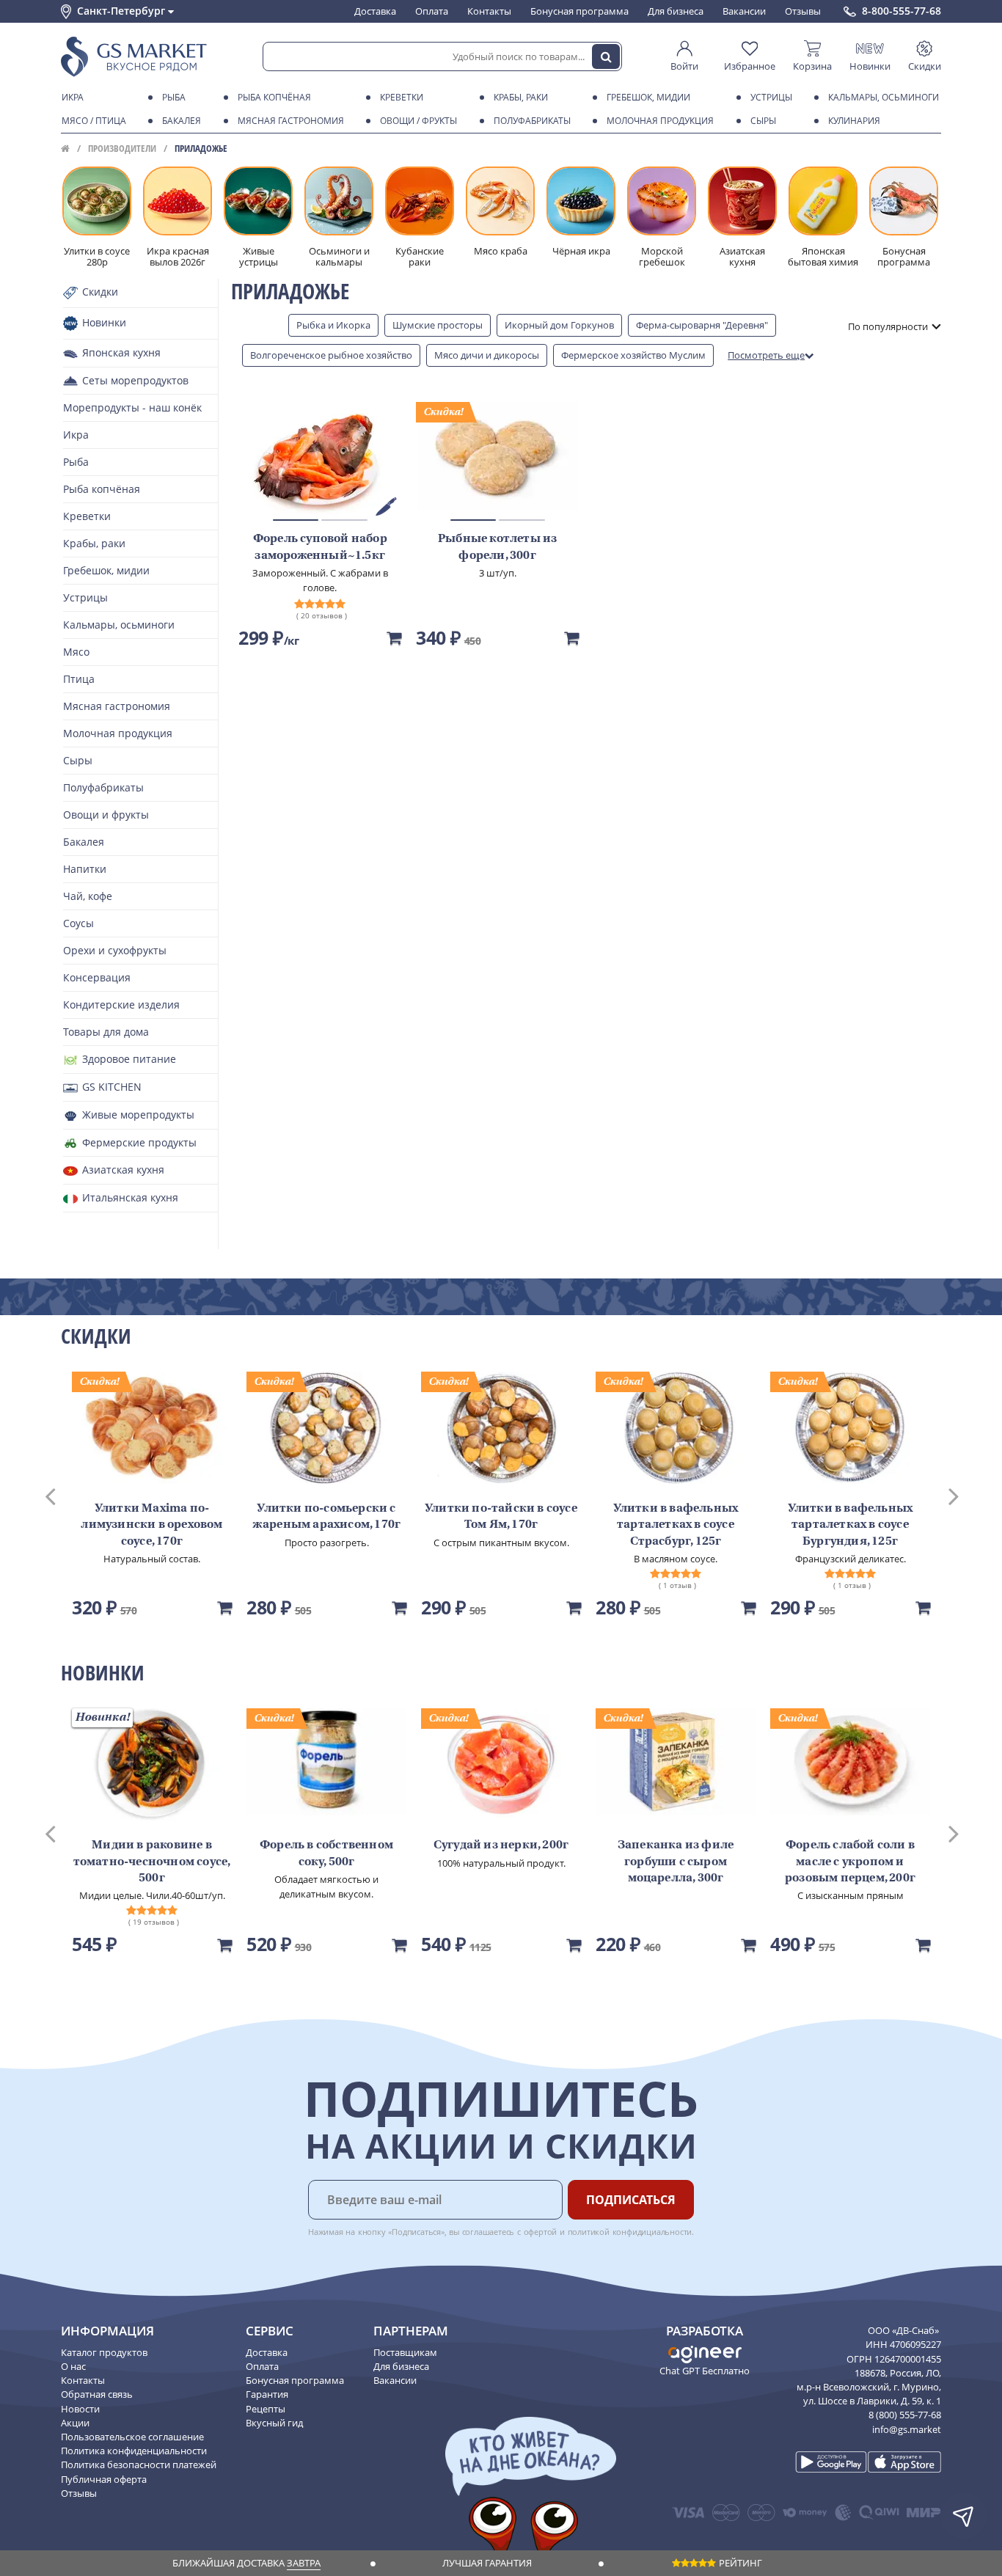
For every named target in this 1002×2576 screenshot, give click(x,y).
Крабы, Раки (521, 97)
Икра (73, 97)
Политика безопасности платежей (139, 2465)
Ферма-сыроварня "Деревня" (702, 325)
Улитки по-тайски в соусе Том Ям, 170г (501, 1517)
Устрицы (771, 97)
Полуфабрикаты (532, 121)
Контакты (489, 11)
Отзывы (803, 11)
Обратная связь (97, 2394)
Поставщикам (405, 2352)
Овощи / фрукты (418, 121)
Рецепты (266, 2409)
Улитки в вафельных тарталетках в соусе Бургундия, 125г (851, 1525)
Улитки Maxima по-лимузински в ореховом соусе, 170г (151, 1525)
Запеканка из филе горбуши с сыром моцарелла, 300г (676, 1862)
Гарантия (267, 2394)
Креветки (402, 97)
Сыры (763, 121)
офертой (541, 2232)
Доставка (375, 11)
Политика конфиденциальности (134, 2451)
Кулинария (854, 121)
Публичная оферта (104, 2479)
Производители (122, 148)
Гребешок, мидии (648, 97)
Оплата (432, 11)
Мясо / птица (94, 121)
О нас (73, 2366)
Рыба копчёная (274, 97)
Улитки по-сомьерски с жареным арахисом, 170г (326, 1517)
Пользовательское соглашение (132, 2437)
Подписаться (631, 2200)
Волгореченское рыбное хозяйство (331, 355)
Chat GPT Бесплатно (705, 2371)
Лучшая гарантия (487, 2563)
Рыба (174, 97)
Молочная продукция (660, 121)
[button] (64, 1495)
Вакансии (744, 11)
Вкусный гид (274, 2423)
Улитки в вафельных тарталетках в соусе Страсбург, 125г (676, 1525)
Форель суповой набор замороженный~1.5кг (320, 547)
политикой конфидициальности (630, 2232)
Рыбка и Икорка (333, 325)
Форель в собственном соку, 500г (326, 1854)
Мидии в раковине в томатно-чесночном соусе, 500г (152, 1862)
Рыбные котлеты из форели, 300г (497, 547)
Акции (75, 2423)
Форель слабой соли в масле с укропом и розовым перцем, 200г (850, 1862)
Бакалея (182, 121)
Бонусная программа (579, 11)
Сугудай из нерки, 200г (501, 1845)
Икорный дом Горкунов (559, 325)
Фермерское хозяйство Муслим (633, 355)
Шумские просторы (438, 325)
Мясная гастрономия (291, 121)
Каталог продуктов (104, 2352)
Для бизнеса (676, 11)
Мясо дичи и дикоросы (487, 355)
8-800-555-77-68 (902, 11)
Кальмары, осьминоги (884, 97)
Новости (80, 2409)
